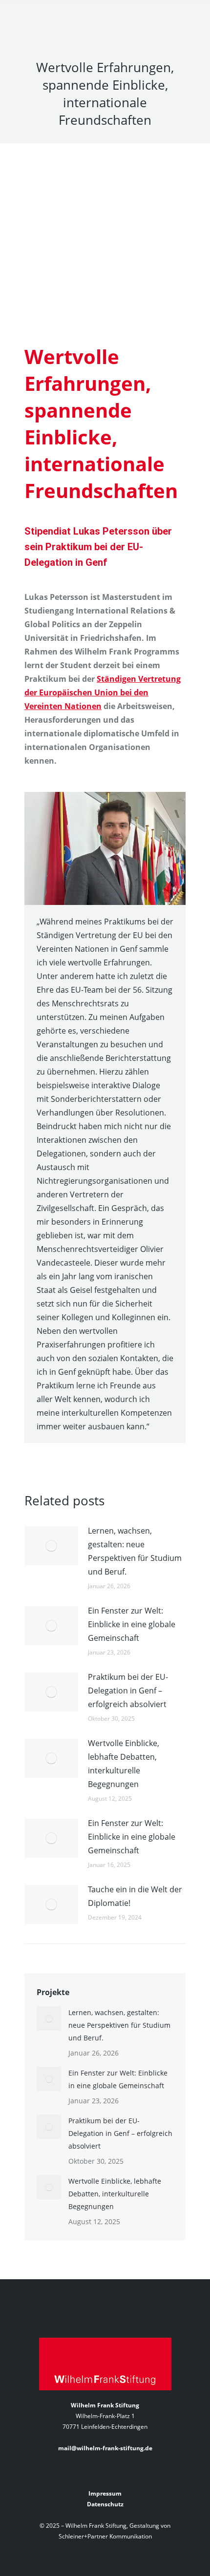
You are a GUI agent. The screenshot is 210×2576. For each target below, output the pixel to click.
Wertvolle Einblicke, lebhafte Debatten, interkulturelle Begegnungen (124, 1764)
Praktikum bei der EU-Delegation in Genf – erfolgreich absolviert (128, 1691)
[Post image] (51, 1546)
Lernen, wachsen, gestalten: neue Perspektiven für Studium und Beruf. (135, 1551)
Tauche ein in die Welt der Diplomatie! (135, 1896)
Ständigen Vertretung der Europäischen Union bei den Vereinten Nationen (103, 692)
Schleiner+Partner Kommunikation (105, 2536)
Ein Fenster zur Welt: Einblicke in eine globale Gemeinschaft (132, 1624)
